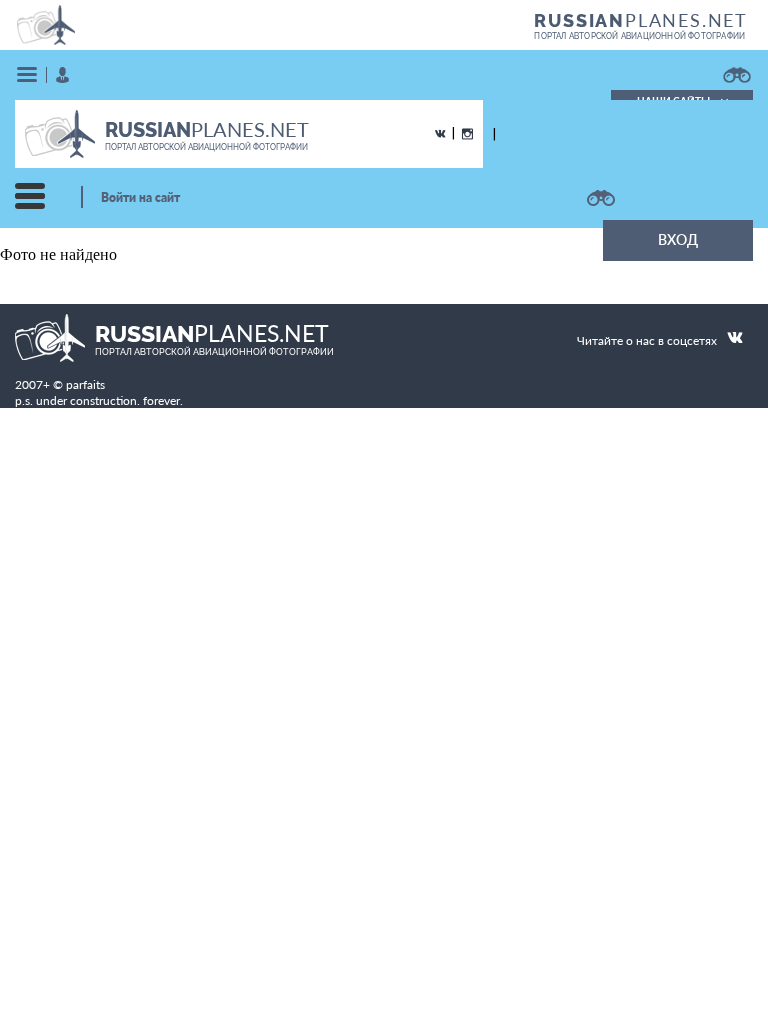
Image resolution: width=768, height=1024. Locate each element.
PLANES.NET (641, 20)
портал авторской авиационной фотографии (639, 36)
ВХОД (678, 239)
